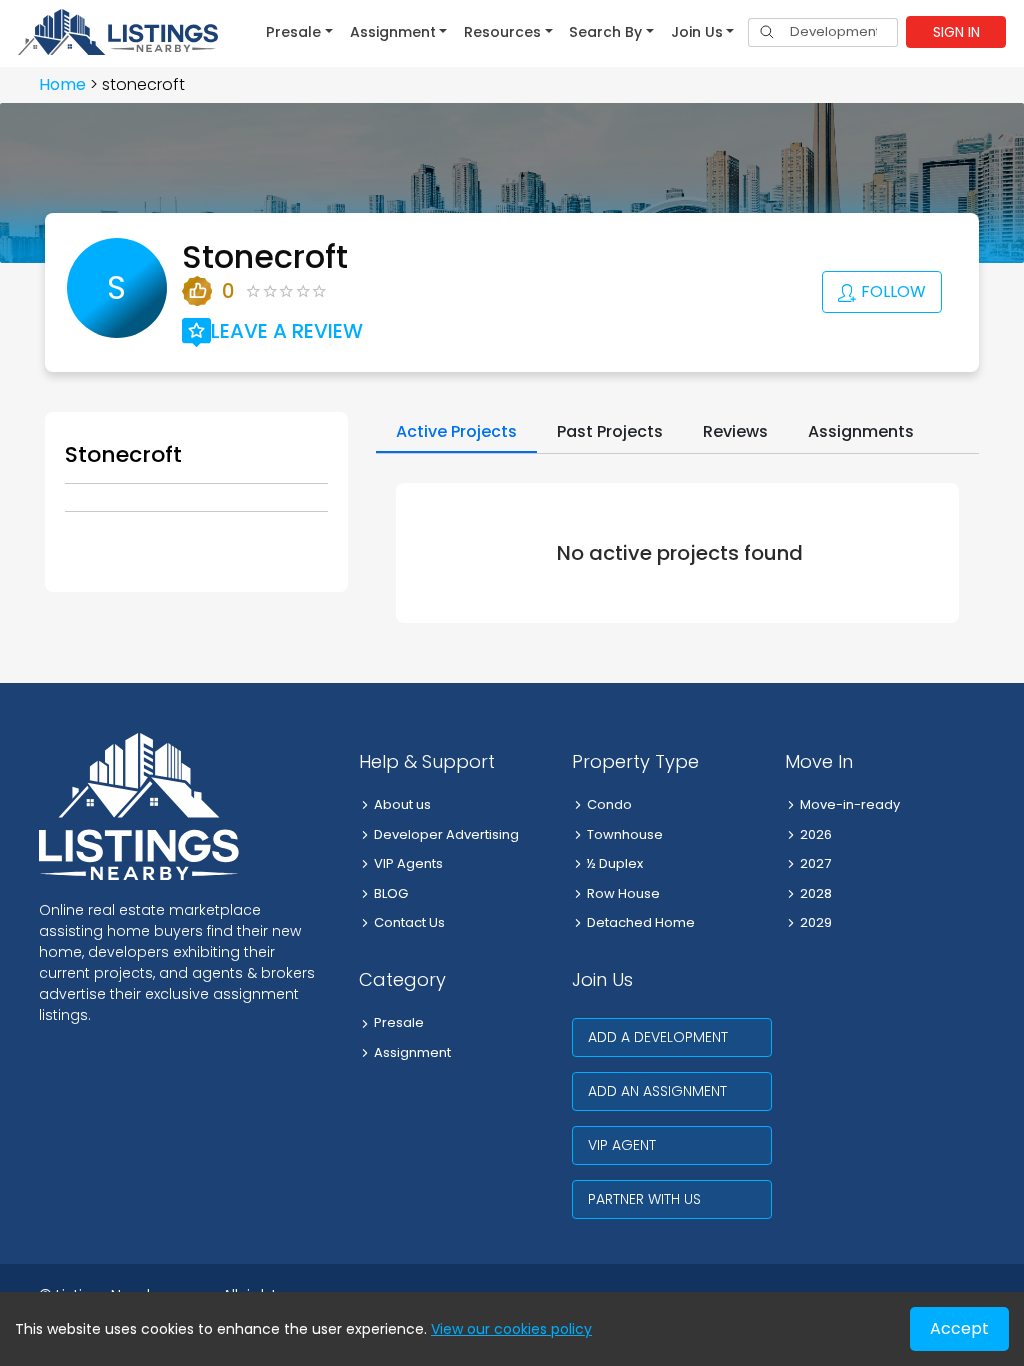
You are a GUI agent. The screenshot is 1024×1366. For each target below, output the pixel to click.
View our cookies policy (511, 1329)
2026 (816, 834)
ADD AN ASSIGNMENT (657, 1091)
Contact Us (409, 922)
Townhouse (625, 834)
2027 (815, 863)
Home (62, 84)
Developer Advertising (446, 834)
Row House (623, 893)
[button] (299, 32)
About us (402, 804)
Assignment (412, 1052)
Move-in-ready (850, 804)
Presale (399, 1022)
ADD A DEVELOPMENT (658, 1037)
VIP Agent (622, 1145)
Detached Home (641, 922)
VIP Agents (408, 863)
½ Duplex (615, 863)
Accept (959, 1328)
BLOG (391, 893)
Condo (609, 804)
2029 (816, 922)
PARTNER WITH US (644, 1199)
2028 (816, 893)
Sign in (956, 32)
